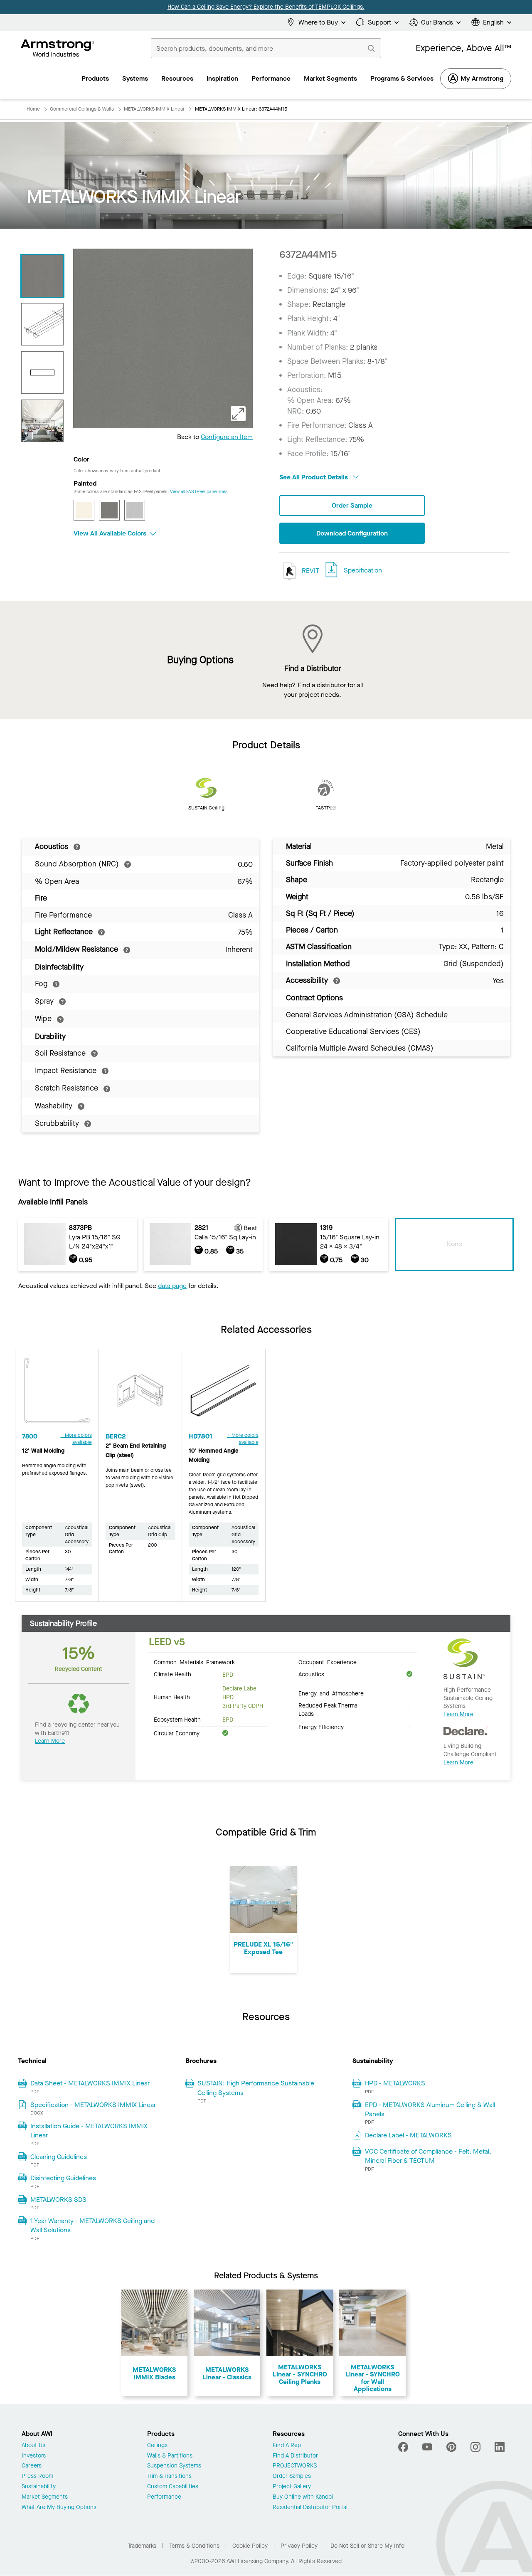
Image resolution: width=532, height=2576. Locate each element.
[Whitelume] (84, 510)
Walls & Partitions (170, 2456)
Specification (363, 570)
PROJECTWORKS (295, 2466)
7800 (30, 1436)
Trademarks (142, 2546)
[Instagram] (475, 2447)
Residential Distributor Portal (310, 2508)
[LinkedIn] (500, 2447)
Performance (164, 2497)
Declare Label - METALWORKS (408, 2135)
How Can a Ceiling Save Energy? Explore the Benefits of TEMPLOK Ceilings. (266, 7)
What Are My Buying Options (59, 2508)
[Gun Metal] (109, 510)
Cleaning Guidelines (59, 2157)
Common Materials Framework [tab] (194, 1662)
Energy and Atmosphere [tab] (331, 1693)
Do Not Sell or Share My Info (367, 2546)
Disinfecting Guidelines (63, 2178)
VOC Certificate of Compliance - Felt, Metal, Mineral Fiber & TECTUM (428, 2156)
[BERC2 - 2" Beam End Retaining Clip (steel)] (140, 1394)
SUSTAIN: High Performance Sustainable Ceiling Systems (256, 2088)
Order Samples (292, 2476)
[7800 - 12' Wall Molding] (57, 1394)
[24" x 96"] (42, 373)
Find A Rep (287, 2446)
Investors (34, 2456)
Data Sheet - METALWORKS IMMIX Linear (90, 2083)
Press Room (37, 2476)
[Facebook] (404, 2447)
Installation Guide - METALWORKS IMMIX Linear (89, 2131)
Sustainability (39, 2487)
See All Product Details (314, 477)
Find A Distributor (295, 2456)
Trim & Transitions (169, 2476)
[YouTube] (427, 2447)
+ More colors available (76, 1439)
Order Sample (352, 505)
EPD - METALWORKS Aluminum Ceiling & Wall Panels (430, 2109)
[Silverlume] (135, 510)
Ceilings (157, 2446)
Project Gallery (292, 2487)
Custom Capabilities (173, 2487)
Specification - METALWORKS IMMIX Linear (93, 2105)
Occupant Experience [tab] (328, 1662)
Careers (32, 2466)
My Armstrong (482, 78)
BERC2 (116, 1436)
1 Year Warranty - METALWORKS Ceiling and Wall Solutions (92, 2225)
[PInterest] (451, 2447)
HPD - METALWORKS (395, 2083)
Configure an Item (227, 437)
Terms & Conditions (194, 2546)
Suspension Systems (174, 2466)
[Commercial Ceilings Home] (58, 48)
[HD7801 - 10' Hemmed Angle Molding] (224, 1394)
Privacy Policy (299, 2546)
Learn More (50, 1741)
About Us (33, 2446)
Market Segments (45, 2497)
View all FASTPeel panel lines (199, 492)
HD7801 (201, 1436)
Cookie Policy (250, 2546)
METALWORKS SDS (58, 2200)
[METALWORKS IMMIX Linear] (42, 276)
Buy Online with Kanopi (303, 2497)
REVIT (310, 570)
